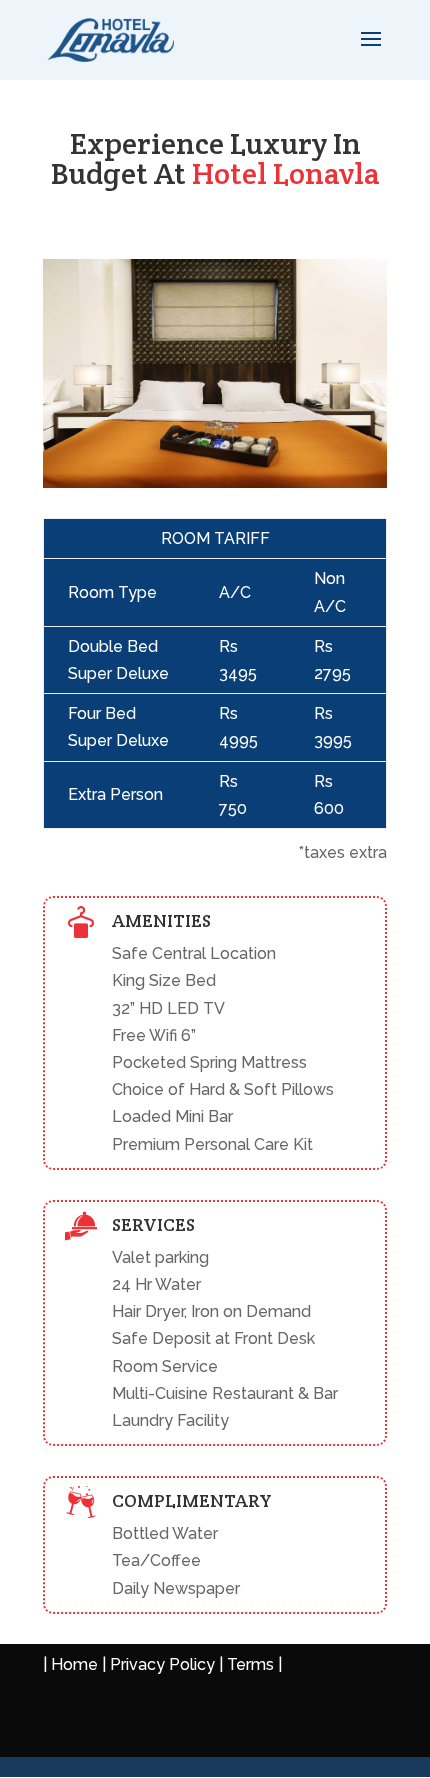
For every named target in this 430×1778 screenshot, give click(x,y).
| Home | (76, 1664)
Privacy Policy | (166, 1664)
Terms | (254, 1664)
